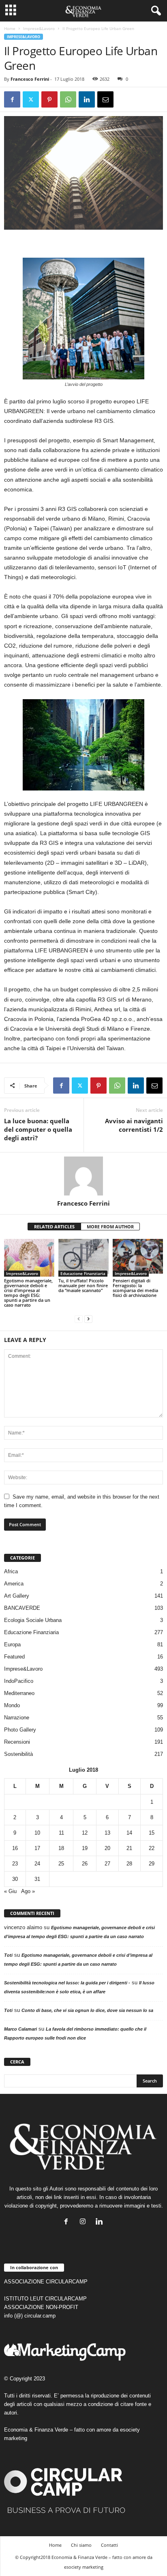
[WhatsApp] (68, 99)
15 (152, 1833)
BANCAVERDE (22, 1608)
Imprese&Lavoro (39, 28)
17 (37, 1848)
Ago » (28, 1891)
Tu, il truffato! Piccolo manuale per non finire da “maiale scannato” (83, 1285)
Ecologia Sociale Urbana (33, 1620)
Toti (8, 1955)
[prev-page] (79, 1319)
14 (129, 1833)
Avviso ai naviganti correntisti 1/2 (134, 1125)
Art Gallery (17, 1596)
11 (61, 1833)
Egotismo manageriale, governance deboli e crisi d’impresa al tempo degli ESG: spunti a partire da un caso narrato (28, 1293)
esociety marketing (84, 2567)
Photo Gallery (20, 1730)
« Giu (10, 1891)
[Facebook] (12, 99)
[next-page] (88, 1319)
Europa (12, 1644)
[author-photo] (83, 1176)
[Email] (105, 99)
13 (107, 1833)
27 (107, 1864)
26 (85, 1864)
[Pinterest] (49, 99)
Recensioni (17, 1742)
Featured (14, 1657)
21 (129, 1848)
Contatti (109, 2545)
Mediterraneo (19, 1693)
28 (129, 1864)
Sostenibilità (18, 1754)
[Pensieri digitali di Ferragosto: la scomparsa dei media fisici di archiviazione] (138, 1258)
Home (10, 28)
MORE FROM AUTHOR (110, 1227)
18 (61, 1848)
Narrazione (17, 1718)
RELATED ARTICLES (54, 1227)
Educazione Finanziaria (83, 1273)
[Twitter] (31, 99)
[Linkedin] (87, 99)
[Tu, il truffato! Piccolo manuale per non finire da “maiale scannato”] (83, 1258)
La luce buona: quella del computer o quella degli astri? (38, 1129)
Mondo (12, 1705)
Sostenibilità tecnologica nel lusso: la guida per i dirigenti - (67, 1983)
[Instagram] (85, 2222)
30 (15, 1879)
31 (37, 1879)
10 (37, 1833)
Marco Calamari (20, 2029)
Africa (11, 1571)
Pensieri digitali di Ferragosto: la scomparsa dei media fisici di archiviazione (135, 1288)
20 (107, 1848)
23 (15, 1864)
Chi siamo (81, 2545)
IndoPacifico (19, 1681)
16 (15, 1848)
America (14, 1584)
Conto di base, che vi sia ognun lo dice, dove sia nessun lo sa (87, 2010)
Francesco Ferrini (30, 79)
